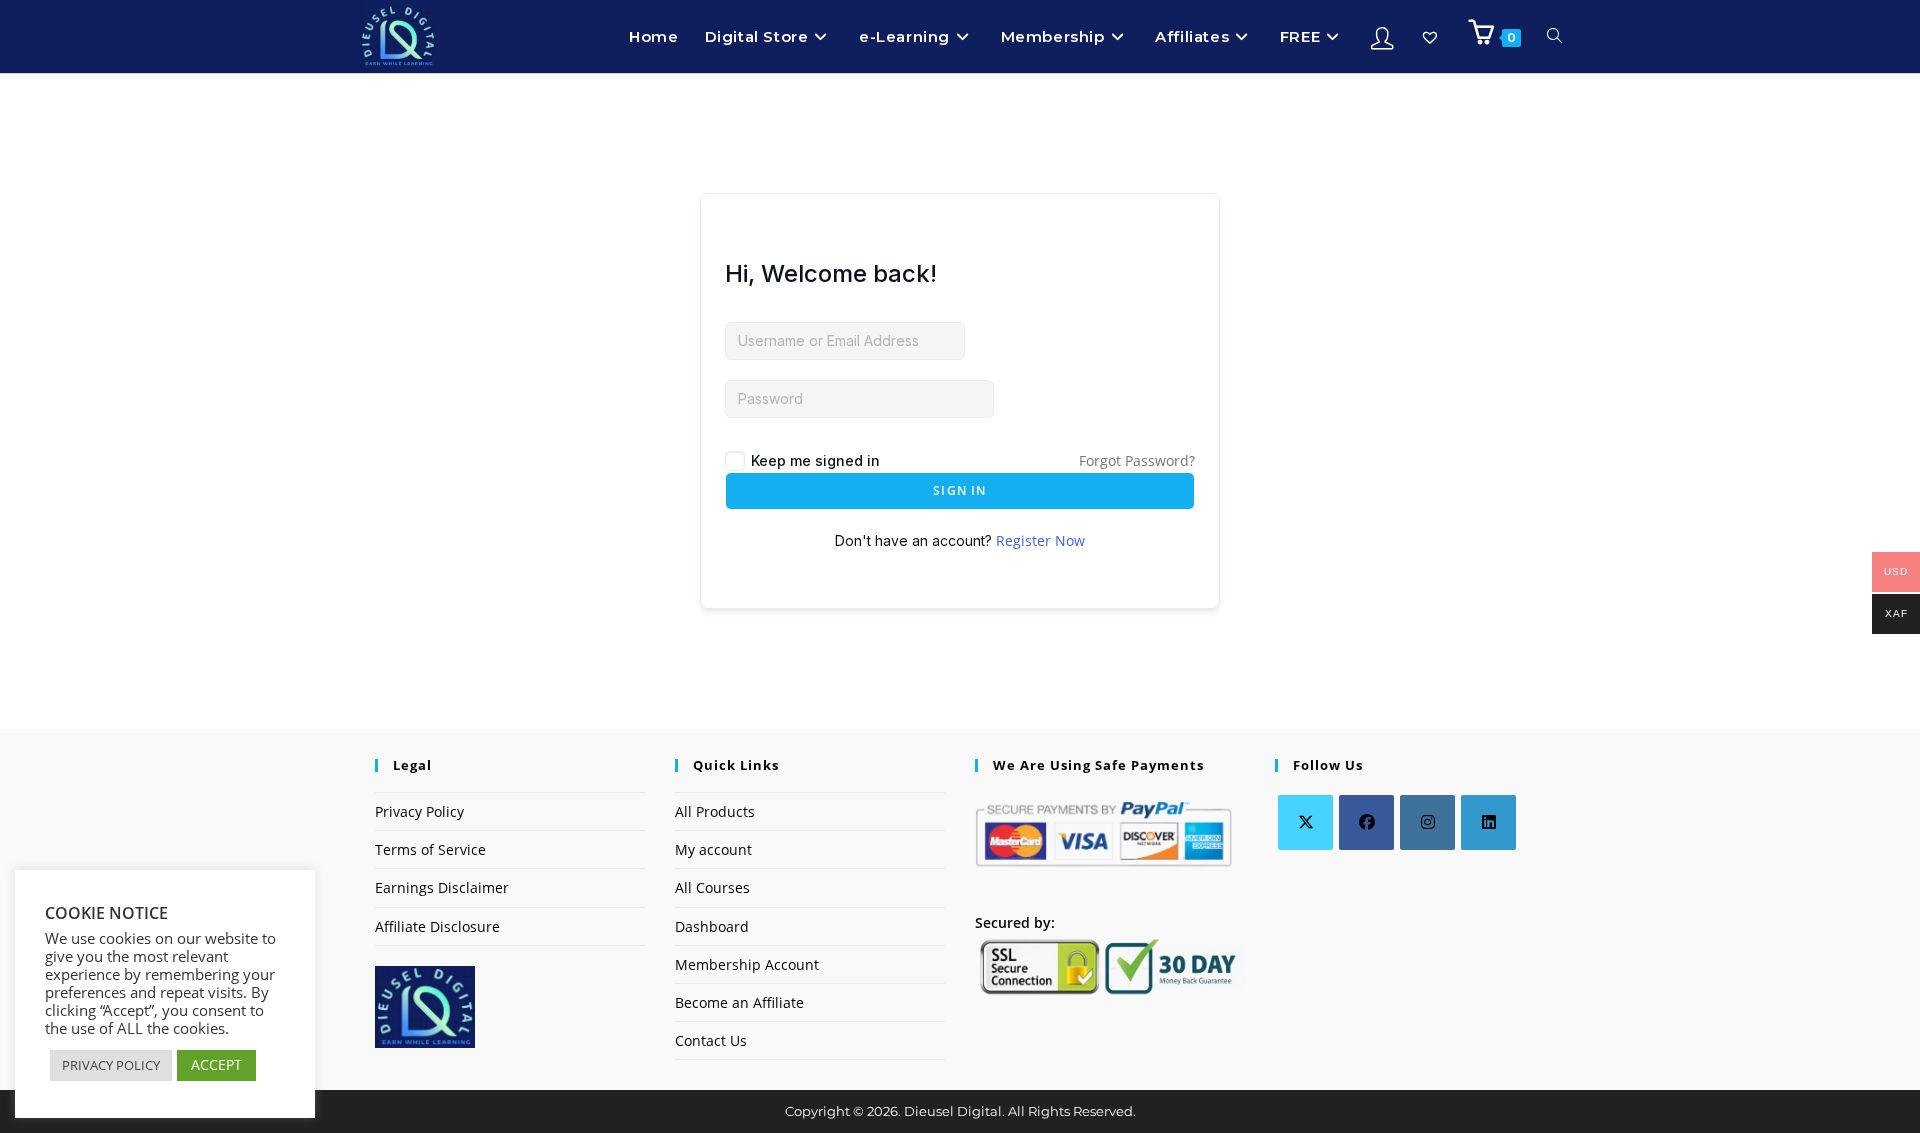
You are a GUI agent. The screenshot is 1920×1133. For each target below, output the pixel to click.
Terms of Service (430, 849)
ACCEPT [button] (216, 1064)
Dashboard (712, 926)
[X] (1305, 822)
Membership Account (747, 964)
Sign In (959, 490)
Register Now (1040, 540)
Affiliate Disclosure (437, 926)
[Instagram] (1427, 822)
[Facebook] (1366, 822)
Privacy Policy (419, 811)
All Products (715, 811)
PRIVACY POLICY (111, 1065)
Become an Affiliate (739, 1002)
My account (713, 849)
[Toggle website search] (1554, 36)
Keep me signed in (815, 460)
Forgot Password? (1137, 460)
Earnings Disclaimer (442, 887)
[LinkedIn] (1488, 822)
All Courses (712, 887)
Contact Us (711, 1040)
